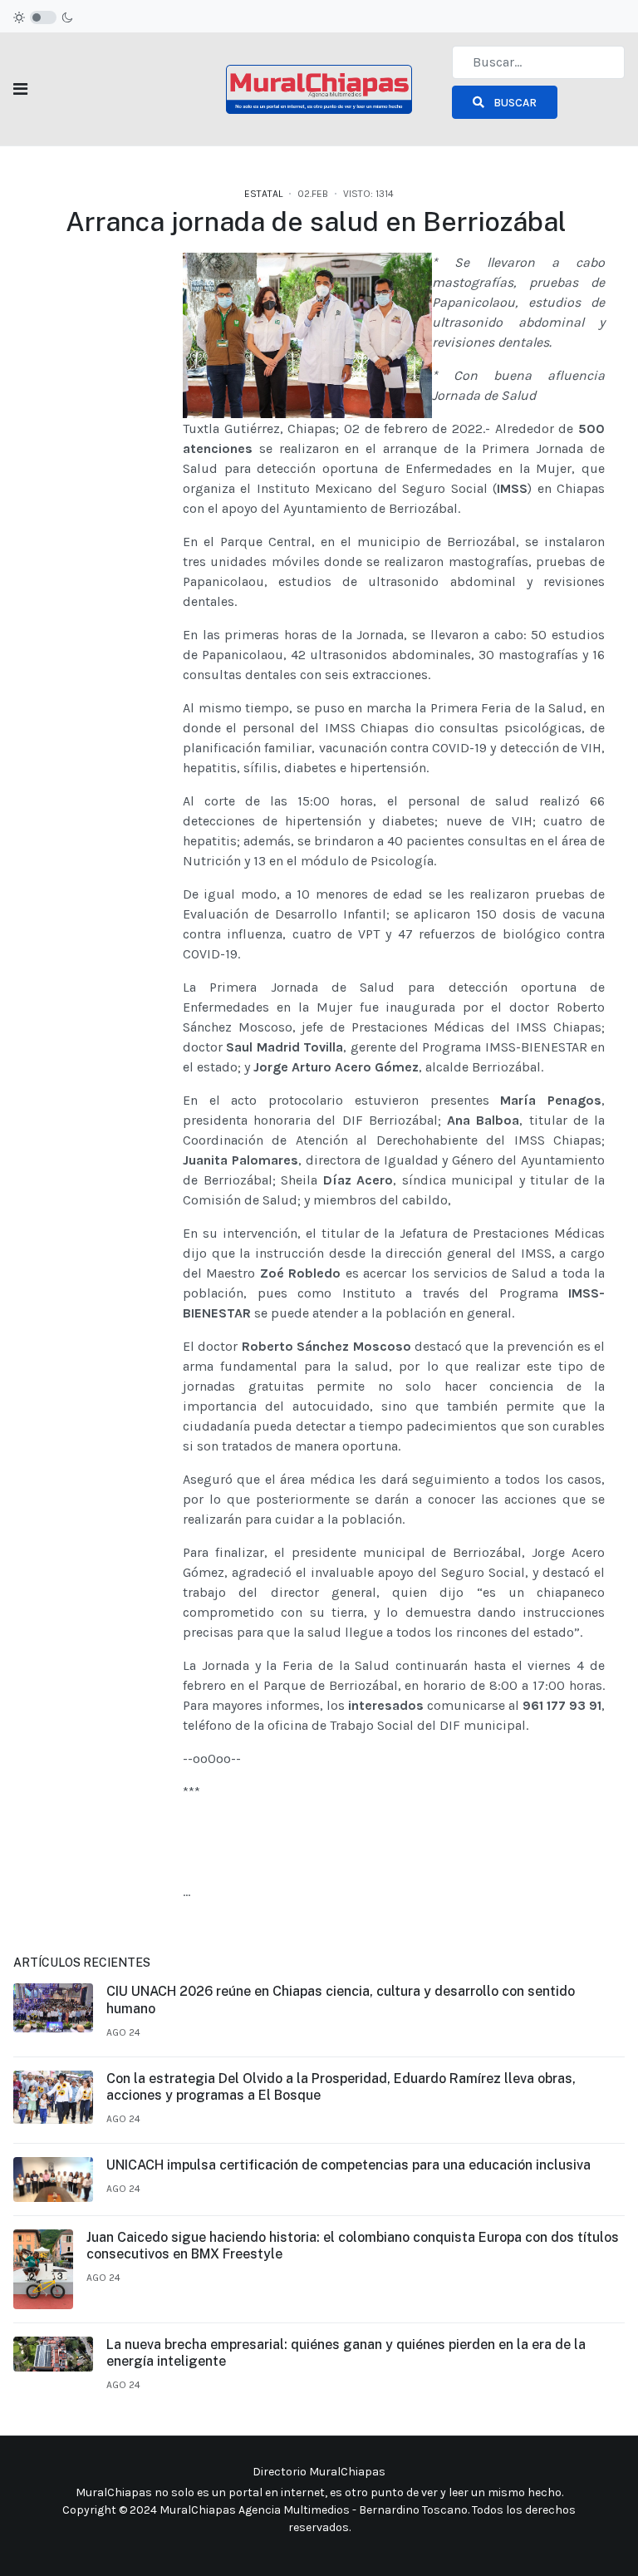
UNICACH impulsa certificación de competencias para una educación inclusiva (348, 2165)
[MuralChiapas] (319, 88)
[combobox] (538, 62)
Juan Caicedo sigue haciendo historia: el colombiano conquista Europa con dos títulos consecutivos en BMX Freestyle (353, 2246)
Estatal (263, 194)
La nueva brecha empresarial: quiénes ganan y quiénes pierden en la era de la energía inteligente (346, 2353)
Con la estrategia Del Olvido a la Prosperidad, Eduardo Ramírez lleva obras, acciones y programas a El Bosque (341, 2087)
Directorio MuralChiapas (319, 2472)
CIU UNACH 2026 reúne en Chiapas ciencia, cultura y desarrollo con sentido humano (341, 2000)
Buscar (514, 103)
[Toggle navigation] (20, 89)
